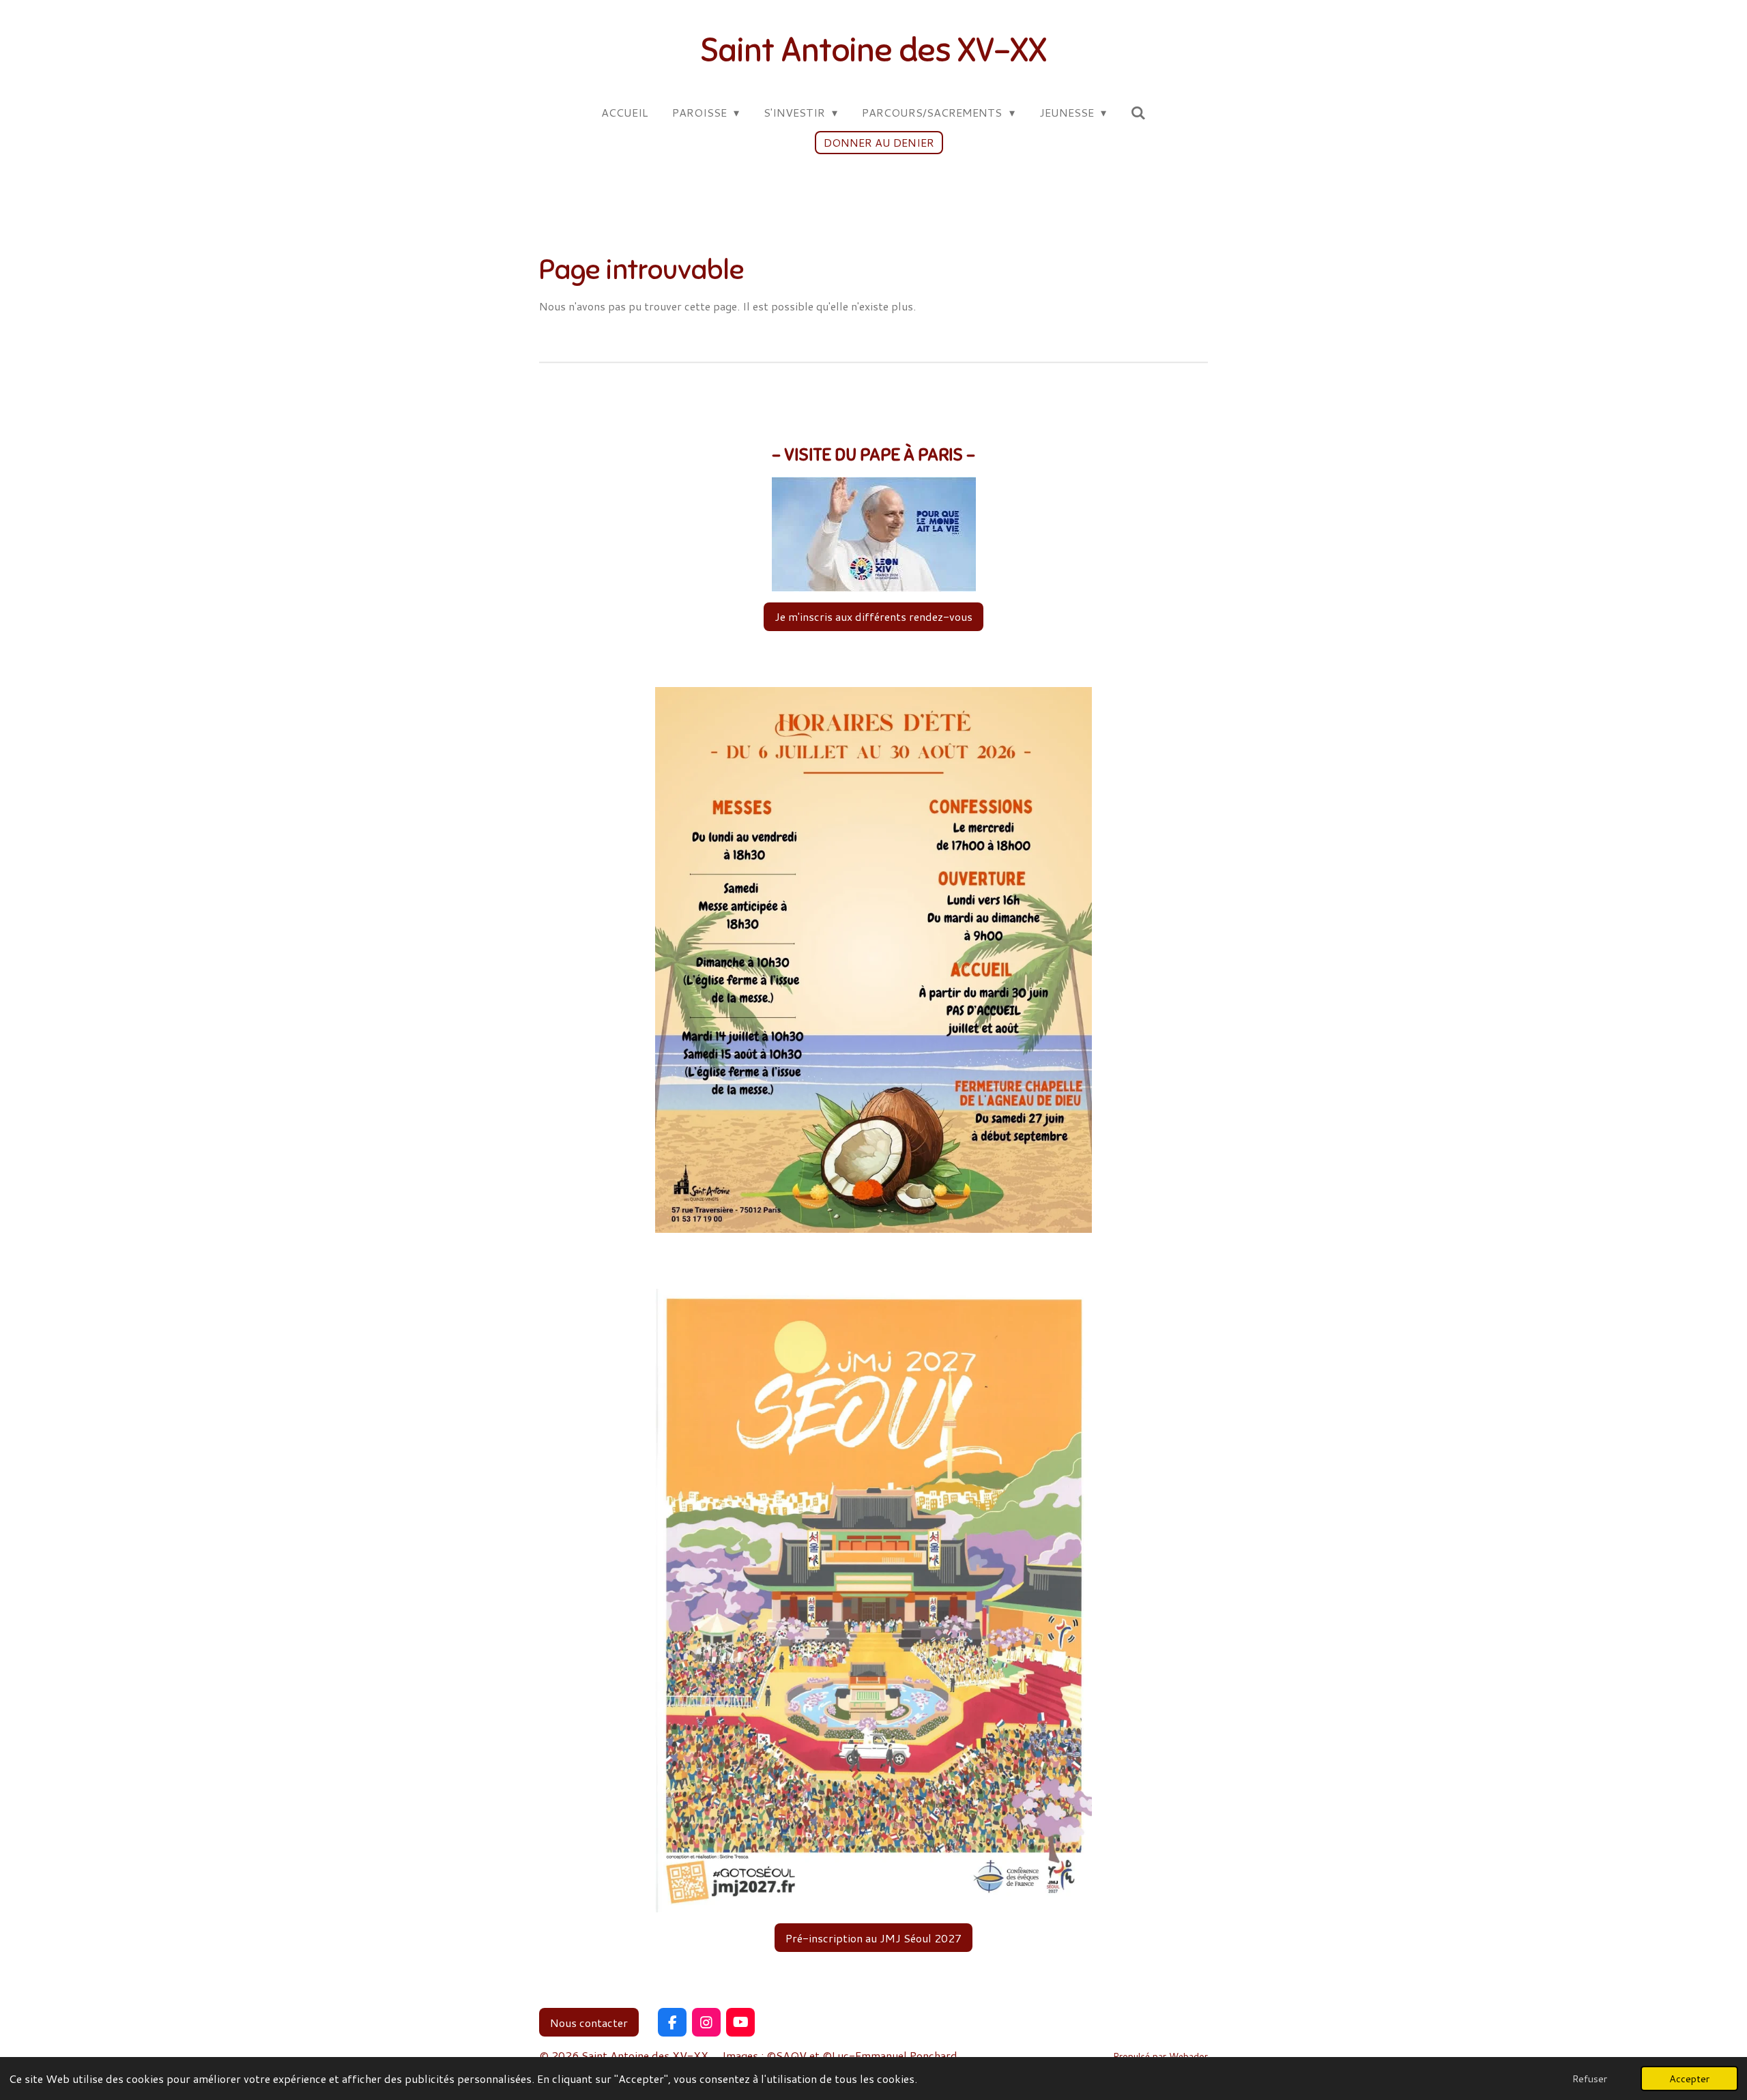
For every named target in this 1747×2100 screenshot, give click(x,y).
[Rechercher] (1138, 112)
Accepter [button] (1689, 2079)
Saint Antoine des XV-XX (873, 50)
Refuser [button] (1590, 2079)
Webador (1188, 2056)
